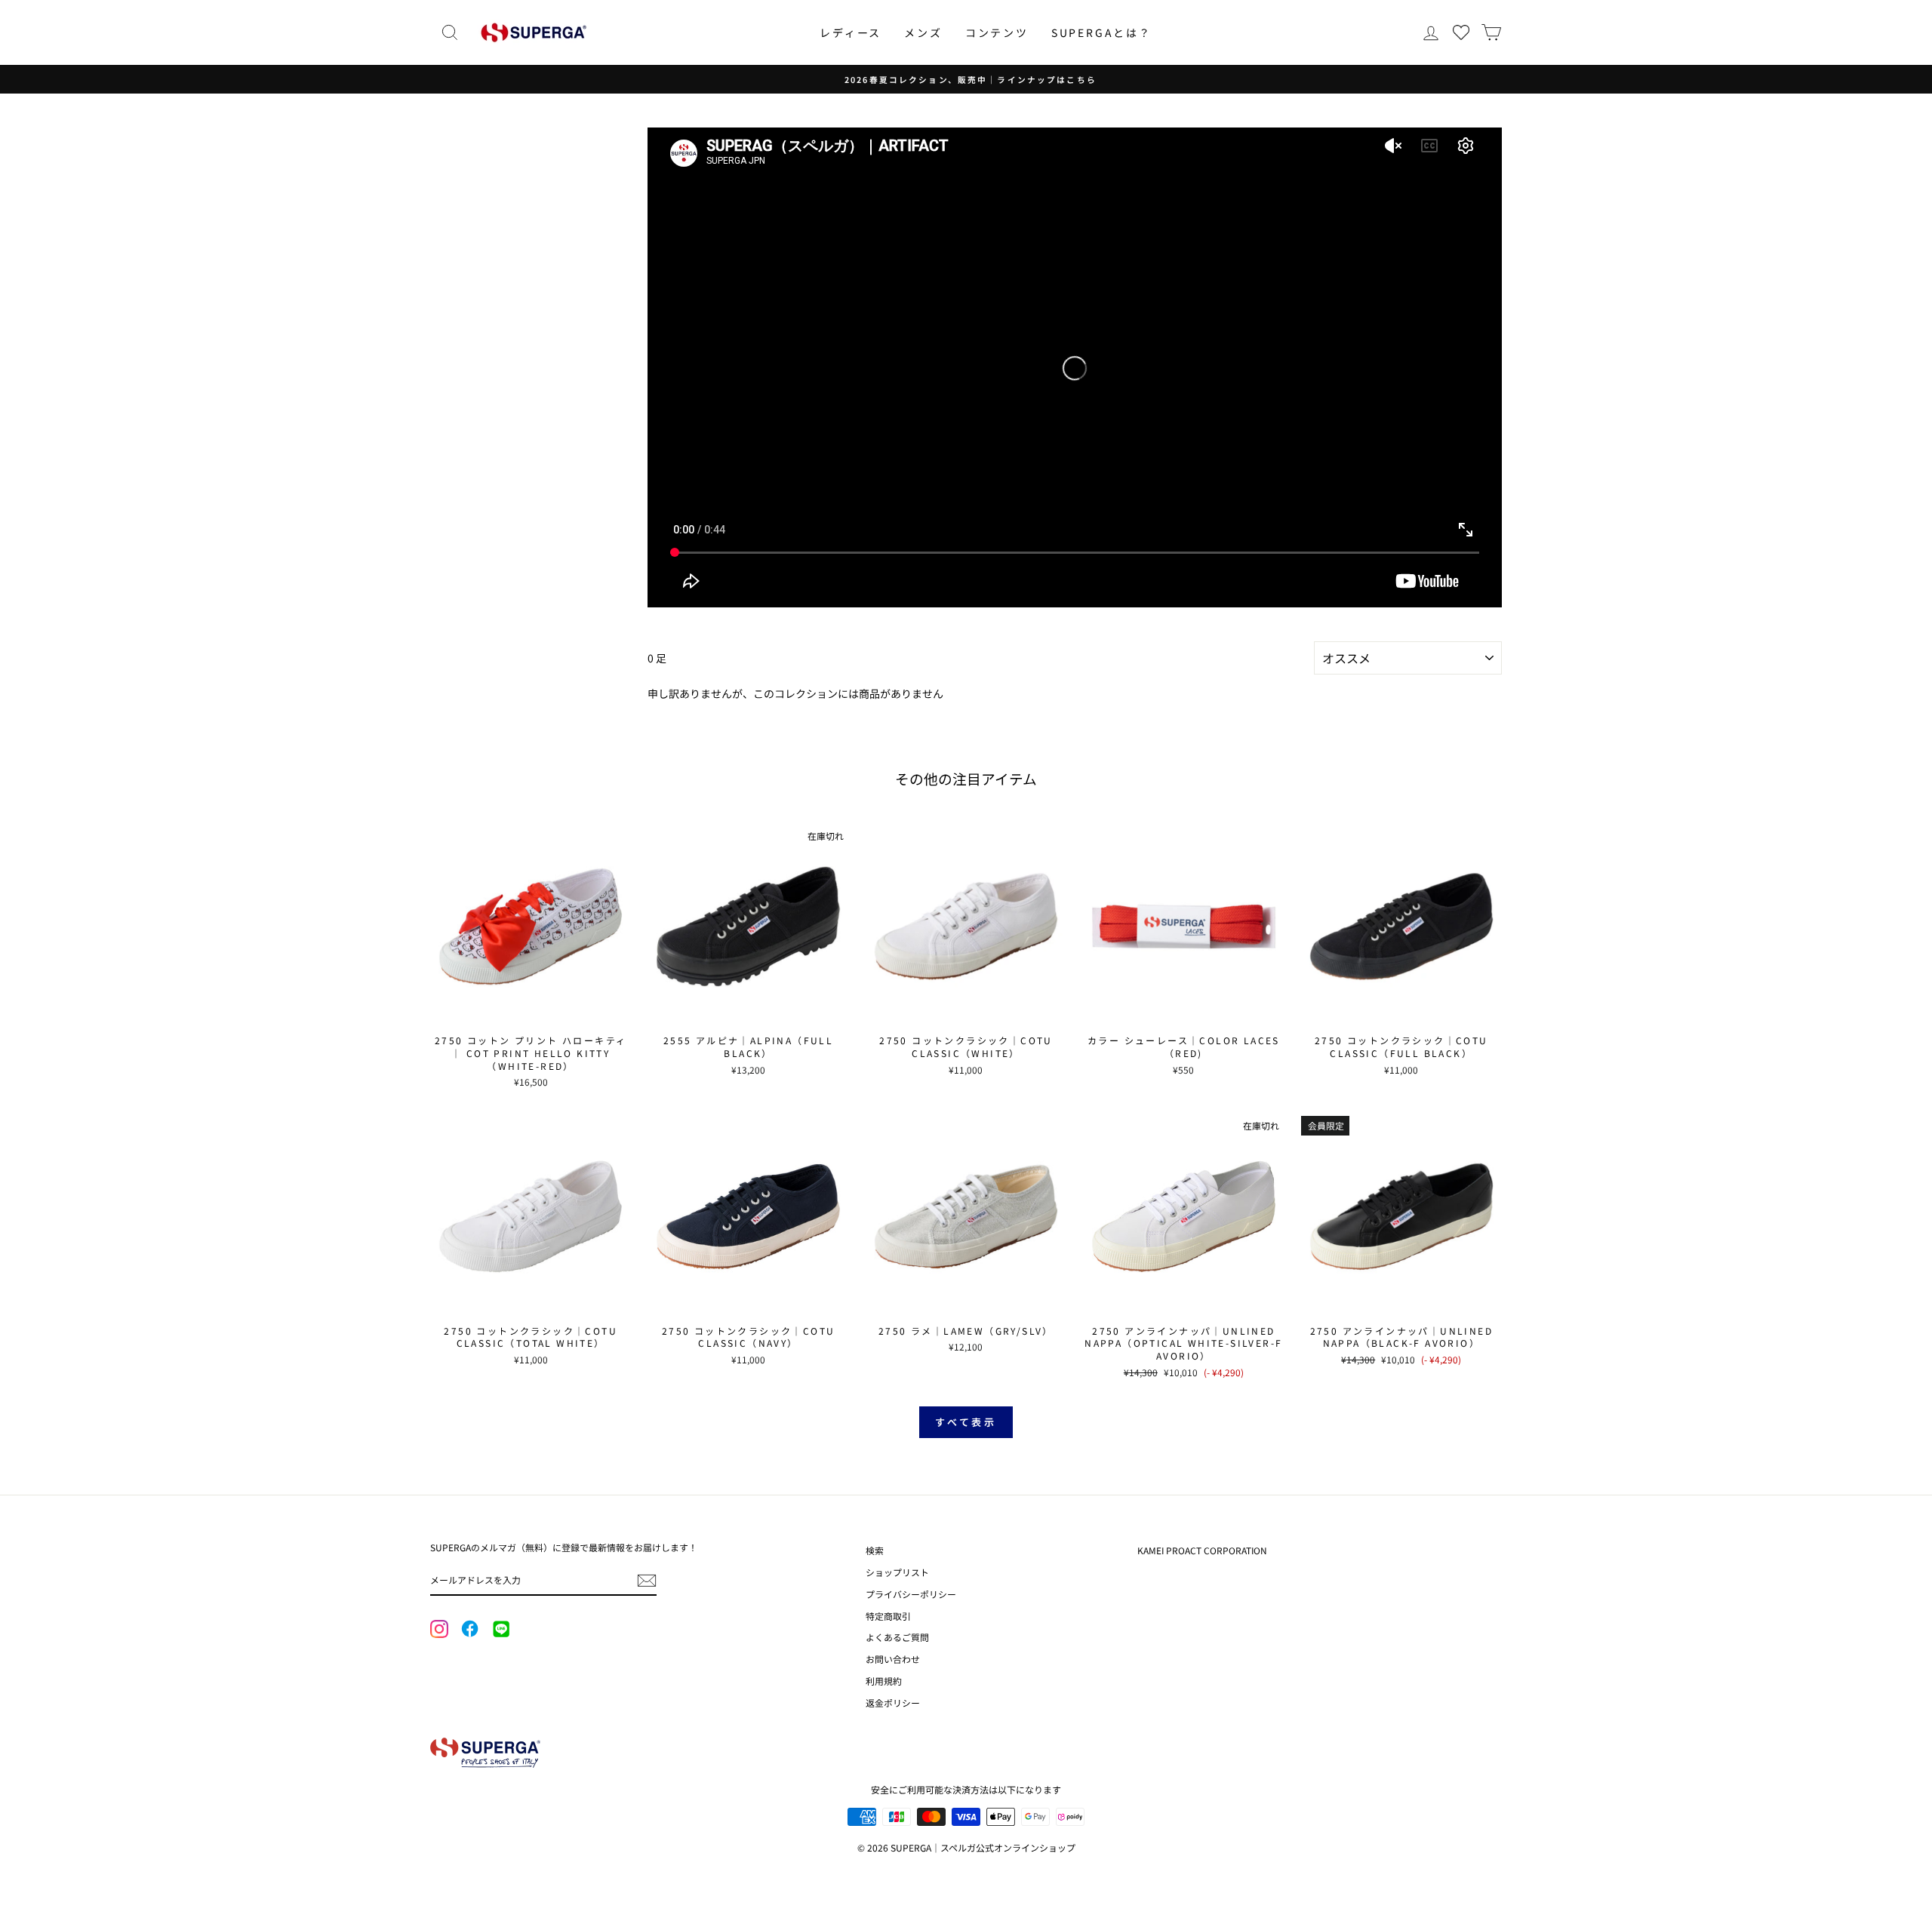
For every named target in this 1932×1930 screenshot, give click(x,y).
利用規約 (884, 1681)
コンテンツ (997, 32)
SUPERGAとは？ (1101, 32)
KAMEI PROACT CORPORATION (1202, 1550)
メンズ (923, 32)
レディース (851, 32)
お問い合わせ (893, 1659)
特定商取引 (888, 1616)
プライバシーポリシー (911, 1594)
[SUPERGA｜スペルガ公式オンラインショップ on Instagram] (439, 1630)
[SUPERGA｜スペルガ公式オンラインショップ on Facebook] (469, 1630)
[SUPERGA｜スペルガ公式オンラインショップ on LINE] (500, 1630)
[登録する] (647, 1581)
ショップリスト (897, 1572)
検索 (875, 1550)
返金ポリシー (893, 1703)
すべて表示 (966, 1422)
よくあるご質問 (897, 1637)
